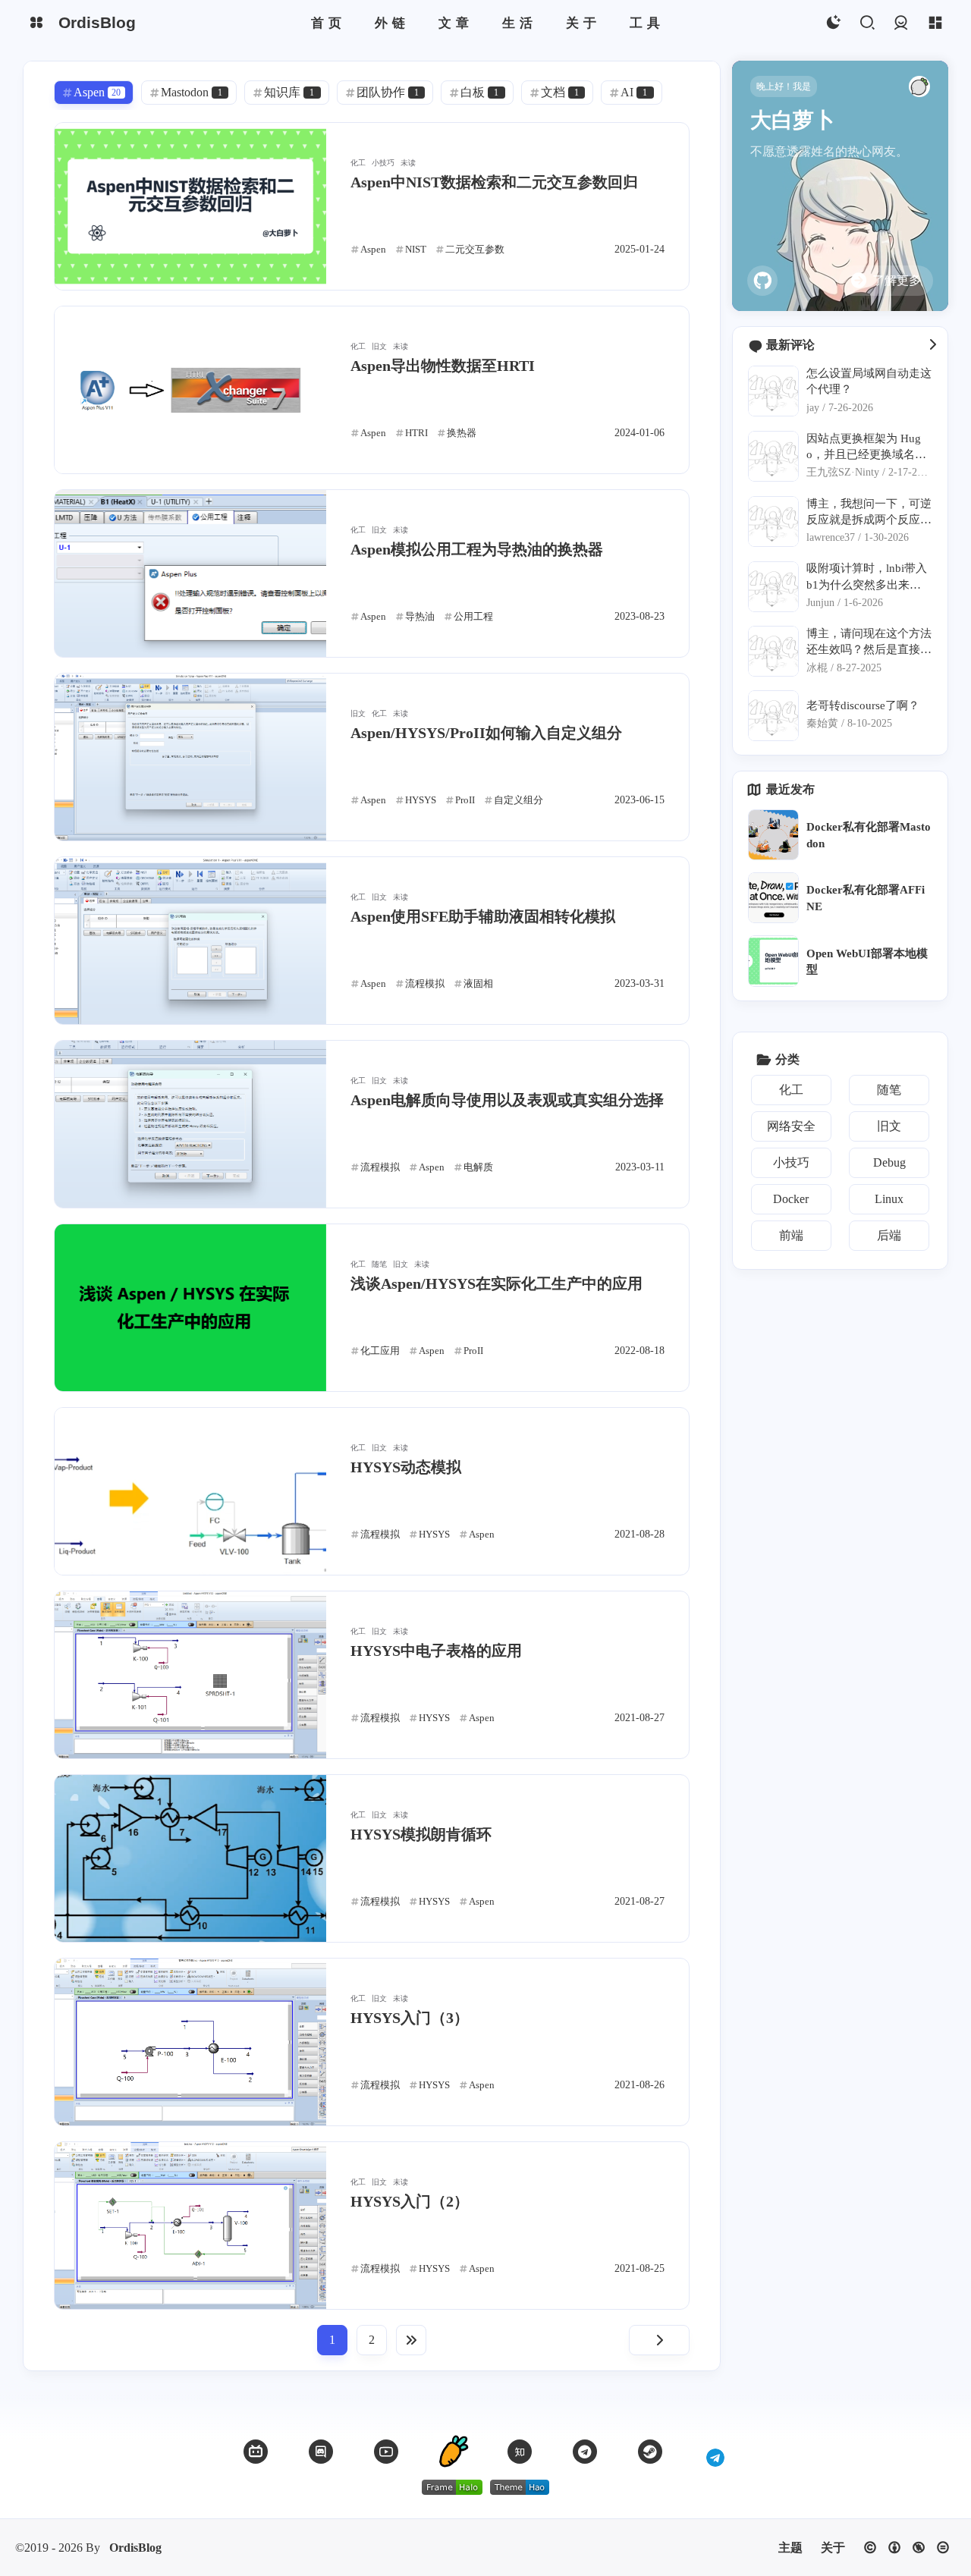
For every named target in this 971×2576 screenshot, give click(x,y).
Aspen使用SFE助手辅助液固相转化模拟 (483, 916)
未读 (408, 163)
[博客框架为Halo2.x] (452, 2487)
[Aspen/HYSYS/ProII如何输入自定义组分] (190, 757)
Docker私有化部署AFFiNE (866, 897)
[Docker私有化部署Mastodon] (773, 835)
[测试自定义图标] (715, 2452)
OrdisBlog (135, 2548)
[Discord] (321, 2452)
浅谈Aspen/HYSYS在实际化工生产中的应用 (496, 1283)
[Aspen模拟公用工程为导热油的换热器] (190, 573)
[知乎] (520, 2452)
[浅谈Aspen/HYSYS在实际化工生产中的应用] (190, 1308)
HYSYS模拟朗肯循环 (421, 1834)
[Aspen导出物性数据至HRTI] (190, 390)
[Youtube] (386, 2452)
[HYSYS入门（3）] (190, 2042)
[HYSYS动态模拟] (190, 1491)
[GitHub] (762, 281)
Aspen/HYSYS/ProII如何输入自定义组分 (486, 733)
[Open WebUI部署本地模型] (773, 961)
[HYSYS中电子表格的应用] (190, 1675)
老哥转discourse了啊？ (863, 705)
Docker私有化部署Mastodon (869, 834)
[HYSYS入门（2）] (190, 2226)
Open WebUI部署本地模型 (867, 961)
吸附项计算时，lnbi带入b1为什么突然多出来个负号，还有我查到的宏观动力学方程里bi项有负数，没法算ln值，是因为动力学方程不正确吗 (869, 577)
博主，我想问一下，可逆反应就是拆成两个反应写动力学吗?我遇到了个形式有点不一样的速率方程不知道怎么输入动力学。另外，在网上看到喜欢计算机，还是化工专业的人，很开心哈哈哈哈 (869, 512)
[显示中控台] (935, 23)
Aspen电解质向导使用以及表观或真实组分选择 (507, 1100)
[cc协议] (907, 2548)
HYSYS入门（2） (410, 2201)
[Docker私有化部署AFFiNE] (773, 898)
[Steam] (650, 2452)
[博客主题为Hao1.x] (520, 2487)
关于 (833, 2548)
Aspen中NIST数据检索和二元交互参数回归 (494, 182)
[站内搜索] (867, 23)
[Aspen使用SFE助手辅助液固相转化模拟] (190, 941)
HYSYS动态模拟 (406, 1467)
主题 (790, 2548)
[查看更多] (932, 345)
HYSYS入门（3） (410, 2018)
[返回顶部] (453, 2452)
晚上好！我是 (784, 86)
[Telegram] (585, 2452)
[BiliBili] (256, 2452)
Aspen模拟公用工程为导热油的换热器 (477, 549)
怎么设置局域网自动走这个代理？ (869, 381)
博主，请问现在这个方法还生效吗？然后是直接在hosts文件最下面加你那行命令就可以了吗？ (869, 642)
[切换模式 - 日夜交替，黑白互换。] (833, 23)
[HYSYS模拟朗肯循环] (190, 1858)
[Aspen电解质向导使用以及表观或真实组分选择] (190, 1124)
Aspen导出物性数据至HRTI (443, 366)
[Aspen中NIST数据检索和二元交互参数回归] (190, 206)
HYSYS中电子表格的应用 (436, 1651)
